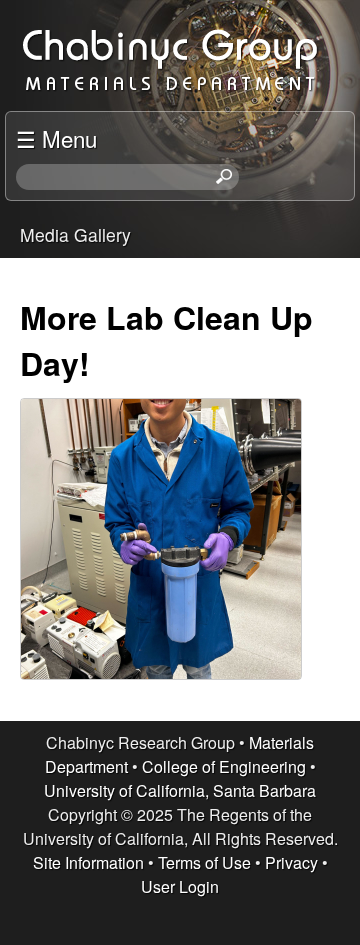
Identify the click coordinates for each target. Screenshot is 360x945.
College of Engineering (224, 766)
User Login (180, 886)
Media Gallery (75, 234)
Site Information (88, 862)
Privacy (291, 862)
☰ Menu (56, 138)
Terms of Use (204, 862)
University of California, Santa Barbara (180, 790)
